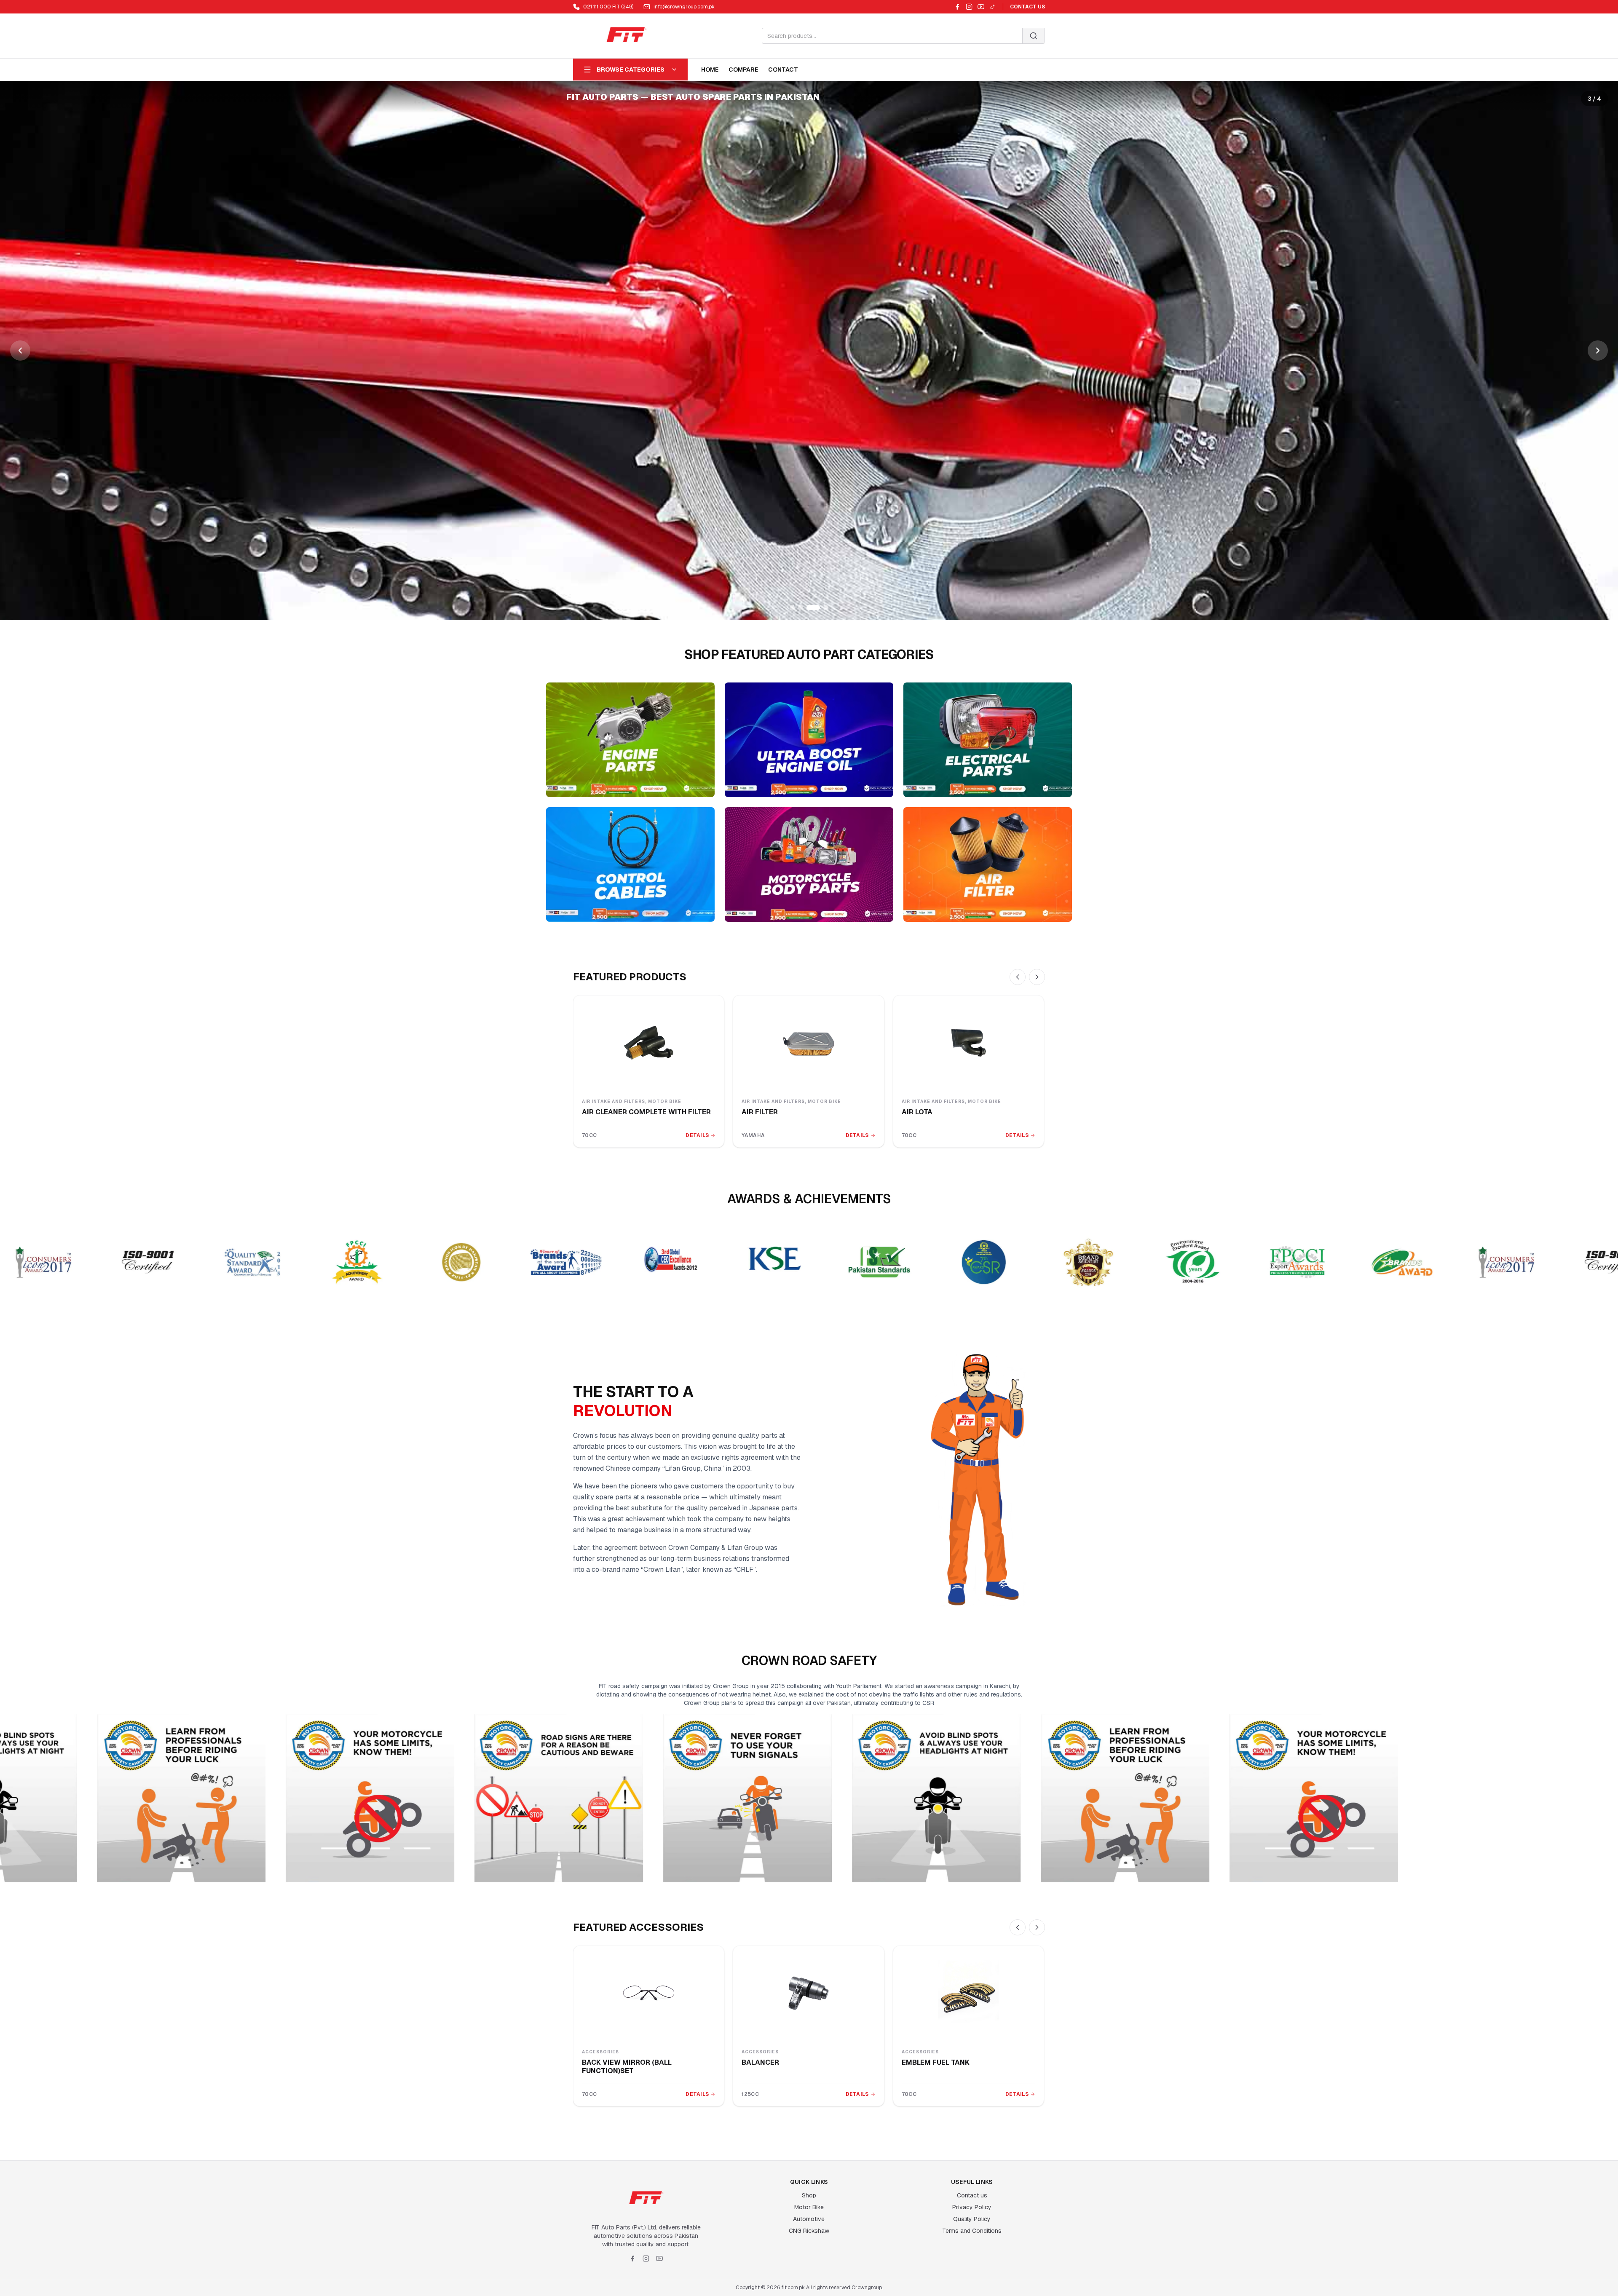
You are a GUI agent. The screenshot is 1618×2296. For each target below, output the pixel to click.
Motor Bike (809, 2207)
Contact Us (1027, 7)
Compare (743, 70)
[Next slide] (1598, 351)
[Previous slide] (20, 351)
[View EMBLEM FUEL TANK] (968, 1993)
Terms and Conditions (972, 2231)
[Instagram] (969, 7)
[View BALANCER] (808, 1993)
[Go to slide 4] (826, 607)
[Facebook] (957, 7)
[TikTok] (993, 7)
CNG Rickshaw (809, 2231)
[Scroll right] (1037, 977)
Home (710, 70)
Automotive (809, 2219)
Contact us (972, 2195)
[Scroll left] (1018, 977)
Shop (809, 2195)
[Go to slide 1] (796, 607)
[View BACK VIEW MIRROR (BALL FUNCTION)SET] (649, 1993)
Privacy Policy (972, 2207)
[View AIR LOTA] (968, 1043)
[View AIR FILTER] (808, 1043)
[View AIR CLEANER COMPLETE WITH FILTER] (649, 1043)
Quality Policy (972, 2219)
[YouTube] (981, 7)
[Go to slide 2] (809, 607)
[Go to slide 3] (817, 607)
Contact (783, 70)
